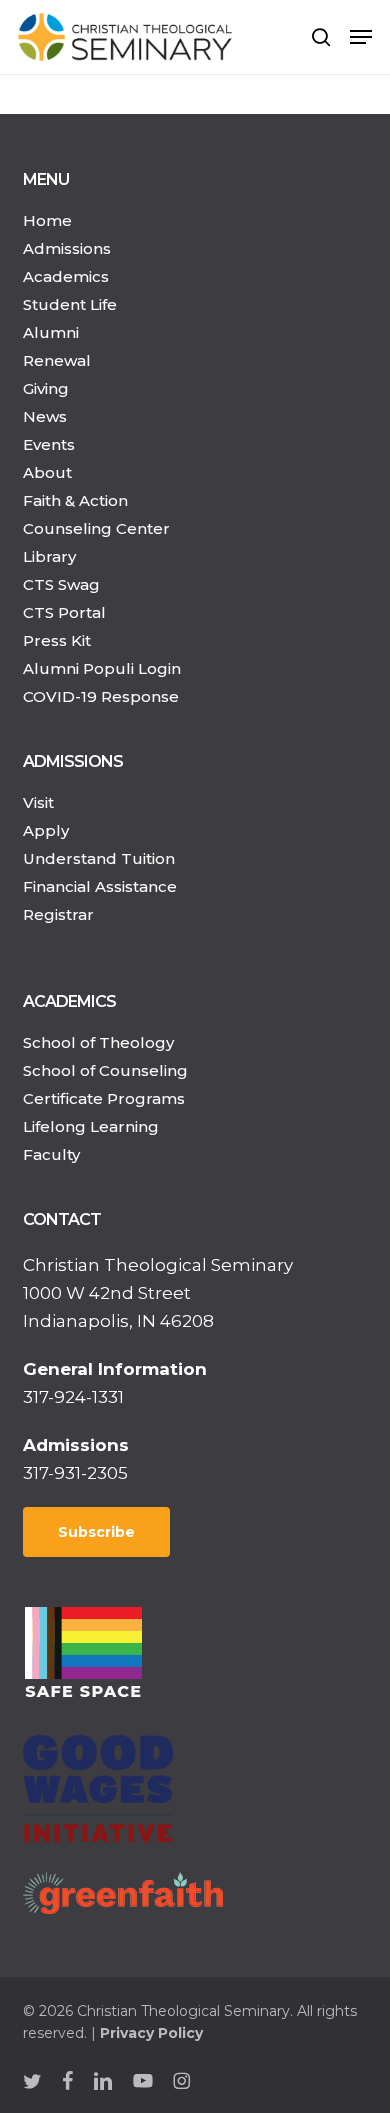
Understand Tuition (99, 858)
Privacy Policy (151, 2033)
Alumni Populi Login (102, 668)
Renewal (57, 360)
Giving (46, 388)
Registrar (58, 914)
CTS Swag (61, 584)
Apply (46, 830)
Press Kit (57, 640)
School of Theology (98, 1042)
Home (47, 220)
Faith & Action (75, 500)
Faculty (51, 1154)
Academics (66, 276)
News (45, 416)
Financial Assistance (100, 886)
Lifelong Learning (91, 1126)
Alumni (51, 332)
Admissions (67, 248)
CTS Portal (64, 612)
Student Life (70, 304)
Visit (38, 802)
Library (49, 556)
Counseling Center (96, 528)
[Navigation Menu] (361, 37)
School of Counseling (105, 1070)
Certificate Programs (104, 1098)
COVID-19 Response (101, 696)
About (47, 472)
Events (49, 444)
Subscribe (96, 1532)
